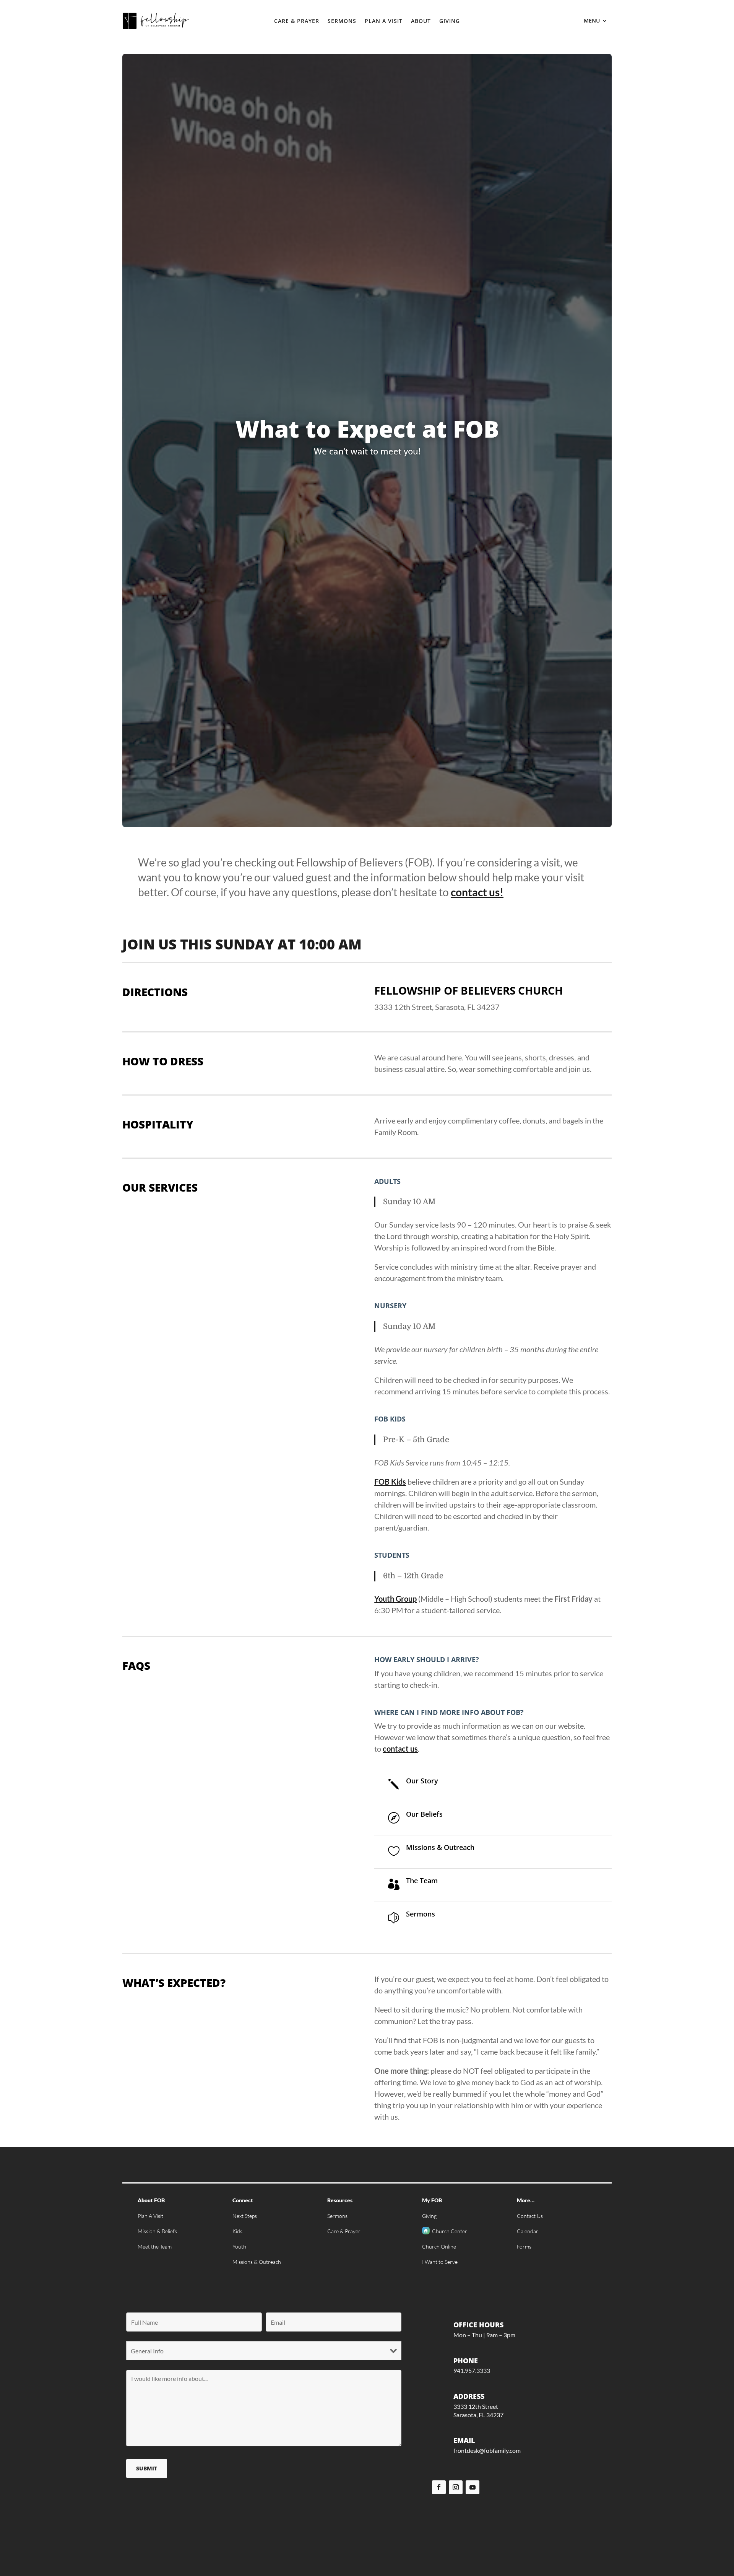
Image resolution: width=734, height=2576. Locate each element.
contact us (400, 1749)
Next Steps (245, 2216)
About (421, 21)
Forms (524, 2246)
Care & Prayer (297, 21)
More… (526, 2200)
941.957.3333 (472, 2370)
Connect (243, 2200)
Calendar (528, 2231)
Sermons (342, 21)
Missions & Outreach (257, 2262)
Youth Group (395, 1599)
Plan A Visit (384, 21)
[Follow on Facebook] (439, 2487)
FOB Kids (390, 1482)
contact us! (477, 892)
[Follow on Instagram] (456, 2487)
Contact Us (530, 2216)
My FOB (432, 2200)
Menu (592, 21)
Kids (237, 2231)
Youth (239, 2246)
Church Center (450, 2231)
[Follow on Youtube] (473, 2487)
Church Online (439, 2246)
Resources (340, 2200)
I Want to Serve (440, 2262)
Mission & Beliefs (157, 2231)
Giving (450, 21)
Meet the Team (155, 2246)
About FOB (151, 2200)
